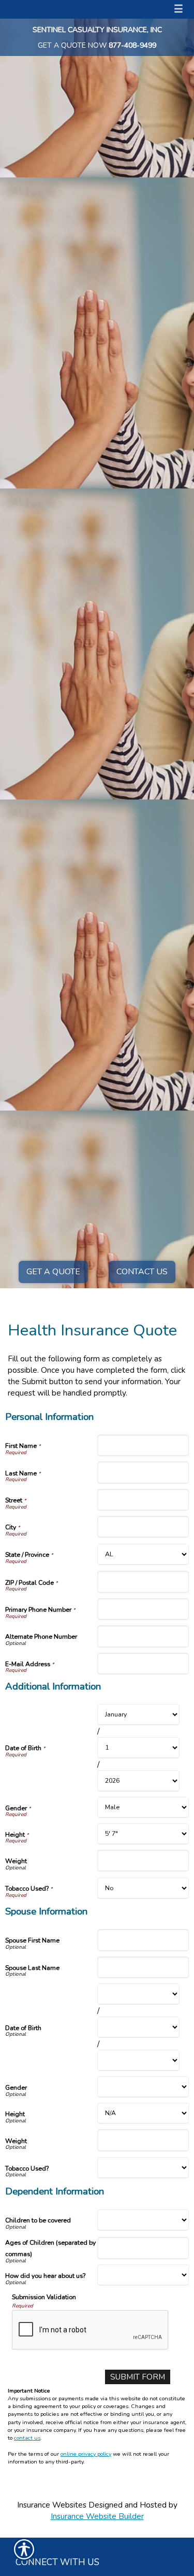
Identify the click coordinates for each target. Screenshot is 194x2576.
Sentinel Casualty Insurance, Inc (97, 30)
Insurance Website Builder (97, 2516)
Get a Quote (53, 1272)
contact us (27, 2438)
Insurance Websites (52, 2505)
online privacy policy (86, 2454)
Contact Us (142, 1272)
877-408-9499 (132, 45)
